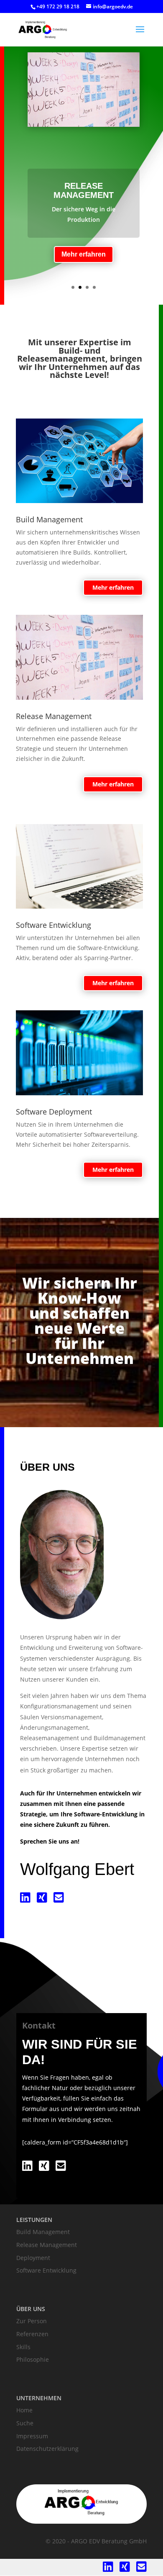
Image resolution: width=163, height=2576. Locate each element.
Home (24, 2410)
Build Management (43, 2232)
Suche (25, 2423)
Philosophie (33, 2359)
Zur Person (32, 2321)
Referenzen (32, 2334)
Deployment (33, 2258)
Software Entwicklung (46, 2270)
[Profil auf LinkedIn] (25, 1899)
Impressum (32, 2436)
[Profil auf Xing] (42, 1899)
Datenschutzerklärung (47, 2449)
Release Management (84, 190)
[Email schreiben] (59, 1899)
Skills (23, 2347)
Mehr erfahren (84, 254)
